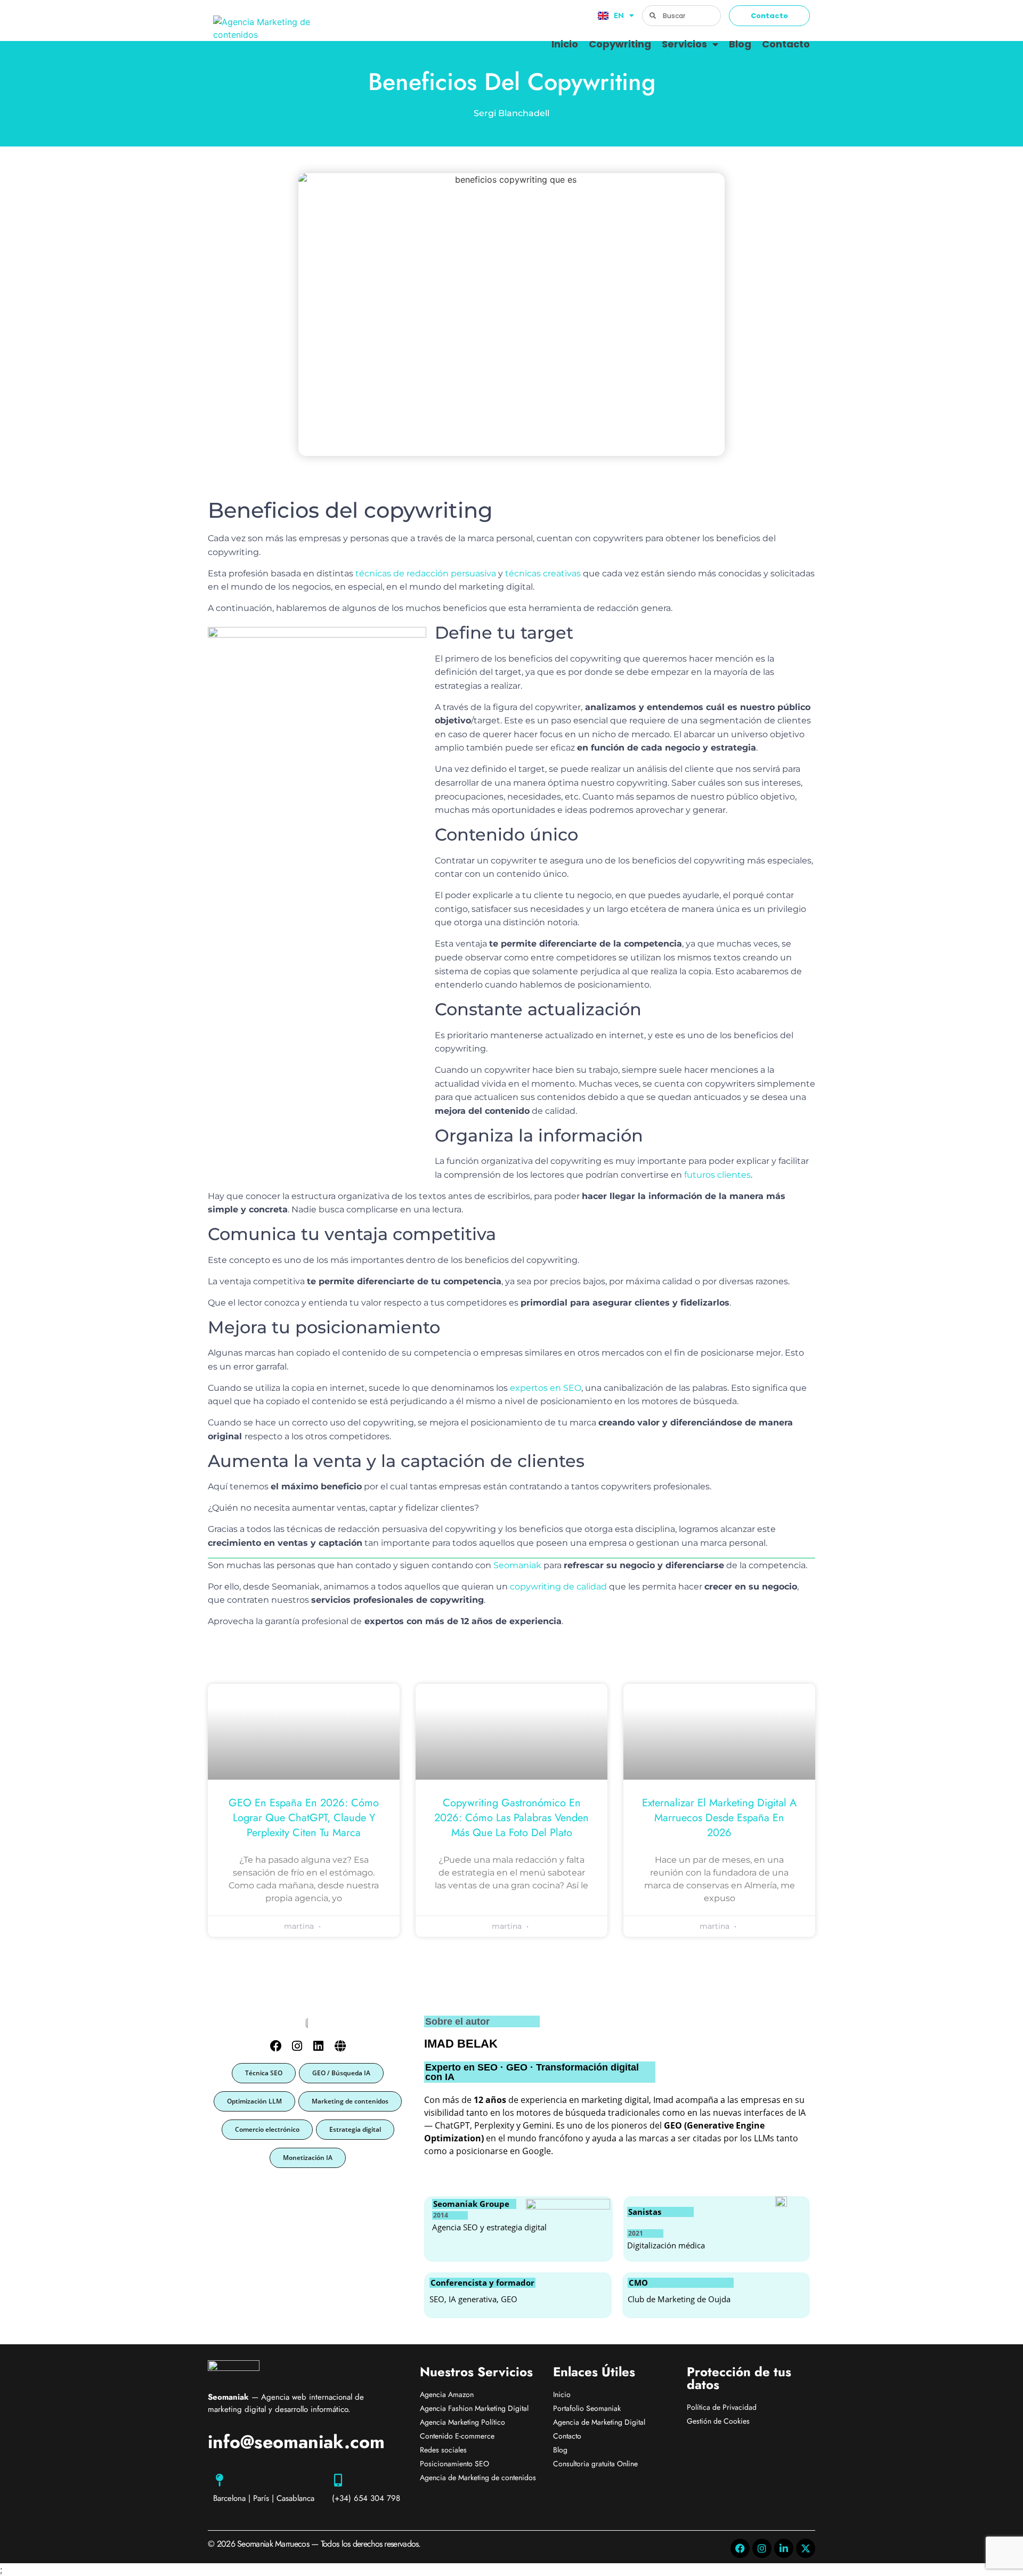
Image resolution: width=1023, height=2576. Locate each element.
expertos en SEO (545, 1388)
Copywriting (620, 44)
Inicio (565, 44)
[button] (264, 2073)
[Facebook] (276, 2046)
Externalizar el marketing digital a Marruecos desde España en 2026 (719, 1818)
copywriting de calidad (559, 1587)
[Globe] (340, 2046)
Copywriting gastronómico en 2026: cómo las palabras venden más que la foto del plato (511, 1818)
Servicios (684, 44)
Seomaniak (517, 1565)
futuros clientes (717, 1175)
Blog (740, 44)
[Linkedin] (318, 2046)
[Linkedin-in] (784, 2548)
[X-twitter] (806, 2548)
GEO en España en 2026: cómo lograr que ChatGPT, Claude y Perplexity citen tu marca (304, 1818)
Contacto (786, 44)
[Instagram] (297, 2046)
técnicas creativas (543, 573)
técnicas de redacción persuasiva (426, 573)
